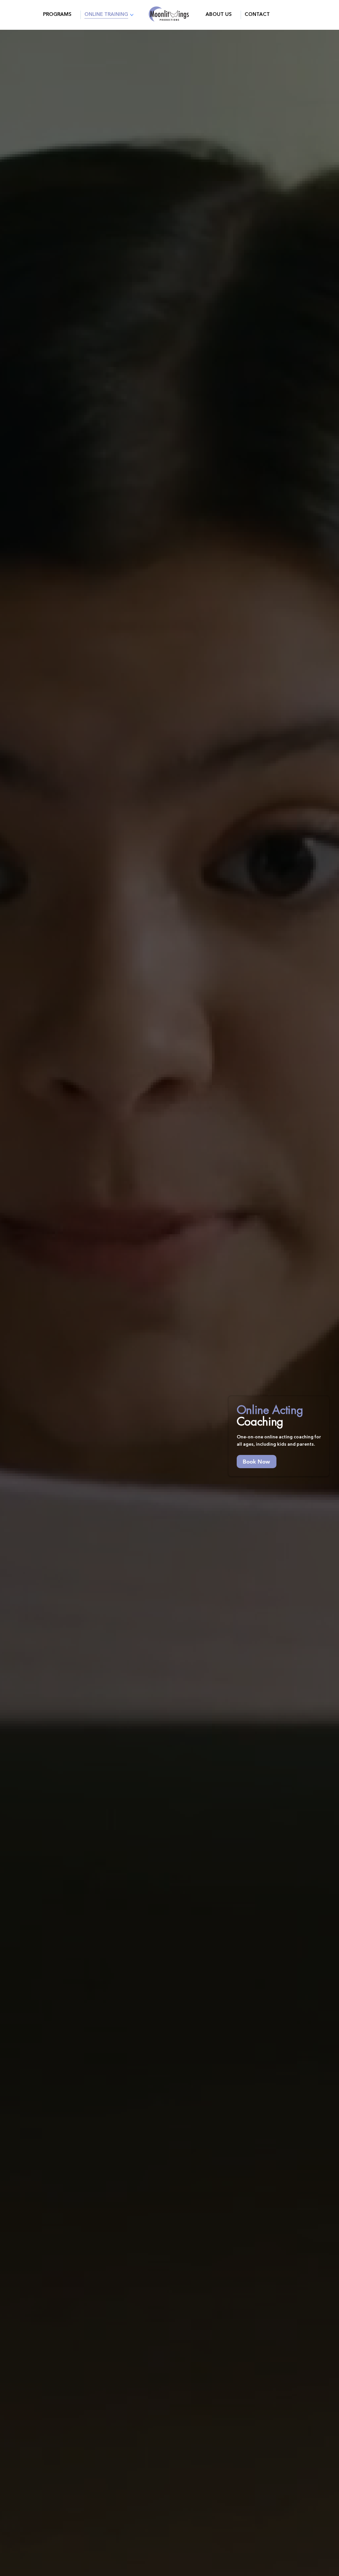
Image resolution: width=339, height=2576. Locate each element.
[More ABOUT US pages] (235, 15)
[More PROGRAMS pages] (75, 15)
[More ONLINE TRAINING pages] (132, 15)
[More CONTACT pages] (273, 15)
